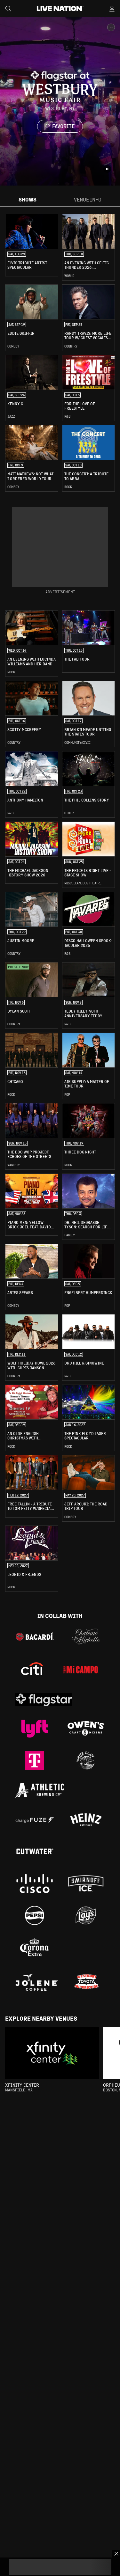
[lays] (86, 1915)
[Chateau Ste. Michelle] (86, 1636)
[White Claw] (86, 1760)
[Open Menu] (112, 9)
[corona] (35, 1947)
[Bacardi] (35, 1636)
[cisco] (35, 1884)
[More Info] (111, 27)
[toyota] (86, 1982)
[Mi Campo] (81, 1670)
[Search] (8, 9)
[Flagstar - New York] (44, 1700)
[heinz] (86, 1820)
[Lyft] (35, 1729)
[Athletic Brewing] (40, 1790)
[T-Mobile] (35, 1760)
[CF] (35, 1820)
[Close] (116, 2554)
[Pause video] (107, 169)
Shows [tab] (28, 199)
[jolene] (37, 1982)
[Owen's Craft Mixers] (86, 1729)
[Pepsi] (35, 1915)
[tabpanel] (60, 903)
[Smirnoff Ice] (86, 1884)
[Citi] (32, 1670)
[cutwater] (35, 1852)
